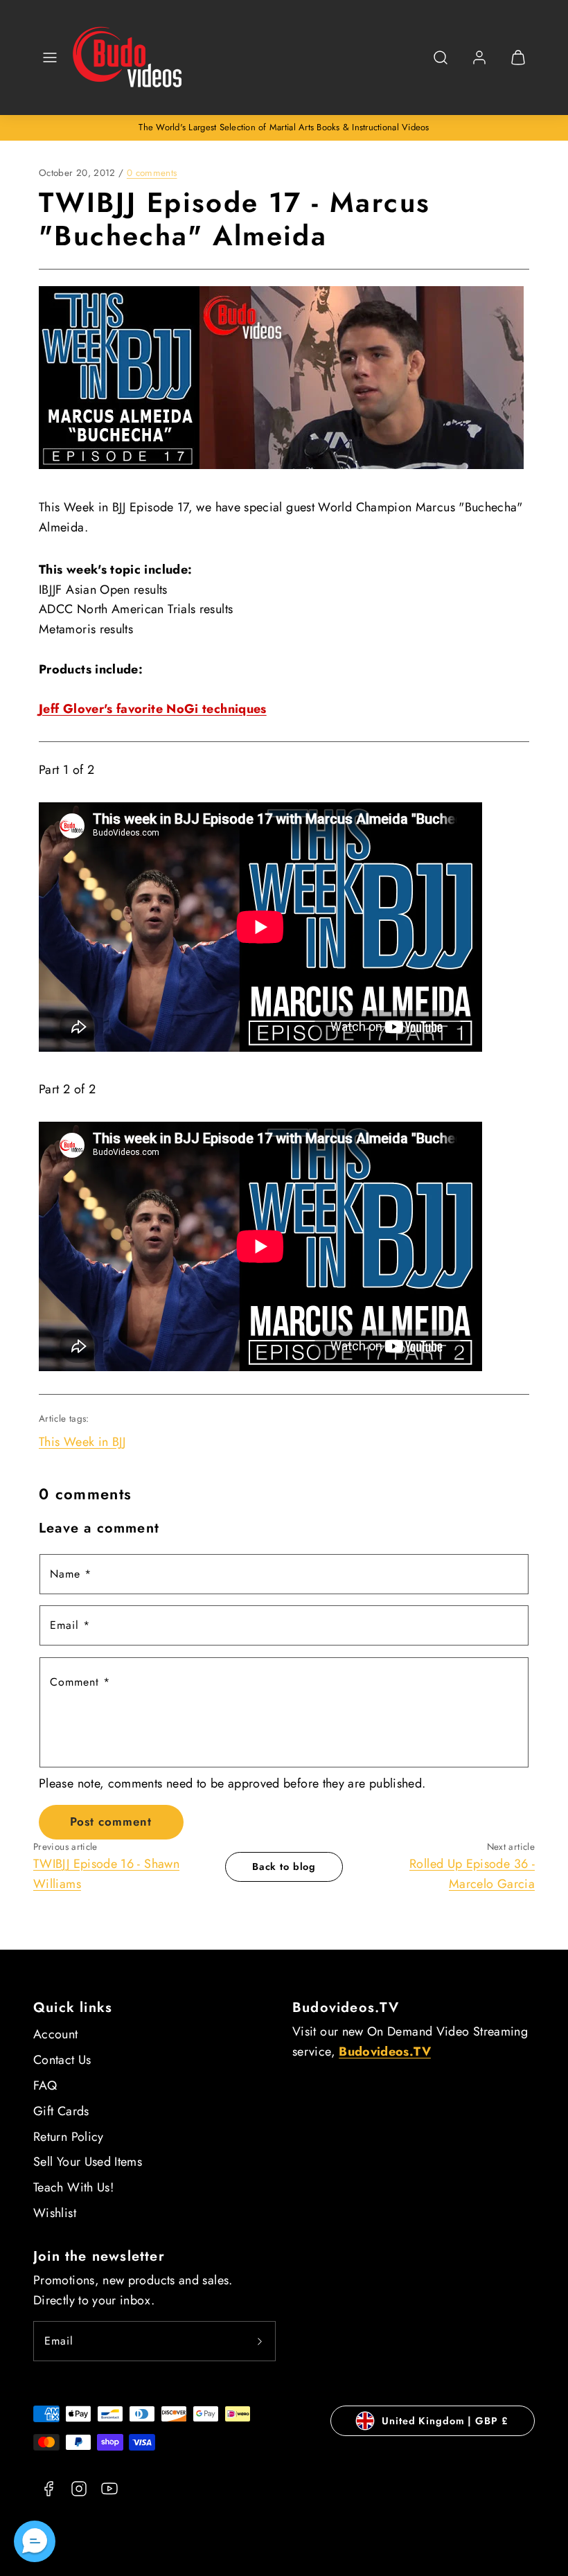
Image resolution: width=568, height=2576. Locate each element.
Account (56, 2034)
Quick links (73, 2008)
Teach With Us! (73, 2187)
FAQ (45, 2085)
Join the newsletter (99, 2256)
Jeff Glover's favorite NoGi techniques (153, 709)
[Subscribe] (260, 2341)
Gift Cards (61, 2111)
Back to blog (284, 1867)
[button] (50, 58)
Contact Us (62, 2060)
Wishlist (55, 2213)
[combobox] (441, 65)
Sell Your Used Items (88, 2162)
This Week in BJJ (82, 1442)
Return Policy (69, 2137)
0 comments (152, 173)
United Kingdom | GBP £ (445, 2421)
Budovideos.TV (346, 2008)
